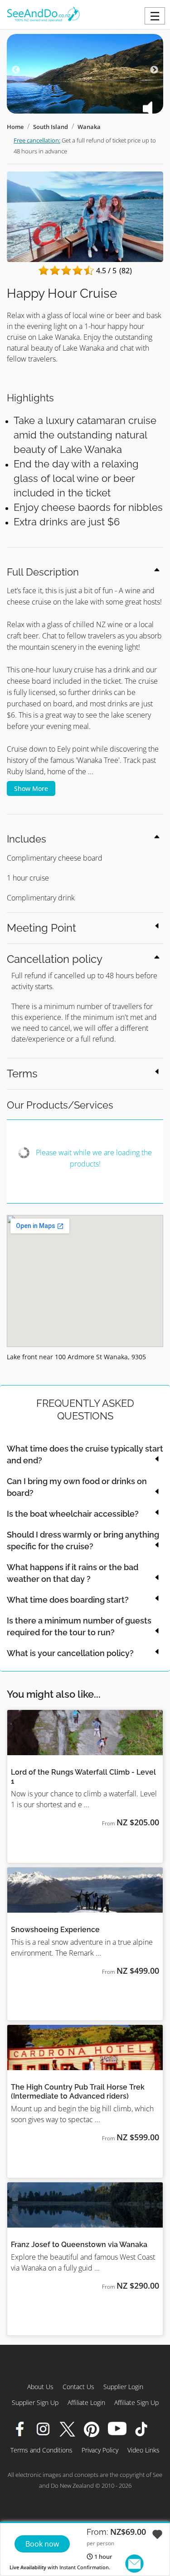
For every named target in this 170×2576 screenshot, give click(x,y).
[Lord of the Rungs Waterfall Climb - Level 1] (85, 1733)
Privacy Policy (100, 2450)
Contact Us (78, 2387)
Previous (16, 70)
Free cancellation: (37, 140)
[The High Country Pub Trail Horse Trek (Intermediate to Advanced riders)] (85, 2047)
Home (15, 127)
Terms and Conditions (41, 2450)
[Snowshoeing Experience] (85, 1890)
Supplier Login (123, 2387)
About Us (40, 2387)
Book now (42, 2544)
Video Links (143, 2450)
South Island (51, 127)
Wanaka (89, 127)
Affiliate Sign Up (136, 2402)
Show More (31, 788)
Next (154, 70)
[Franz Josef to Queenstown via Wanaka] (85, 2205)
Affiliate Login (86, 2402)
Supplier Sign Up (35, 2402)
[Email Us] (134, 2564)
